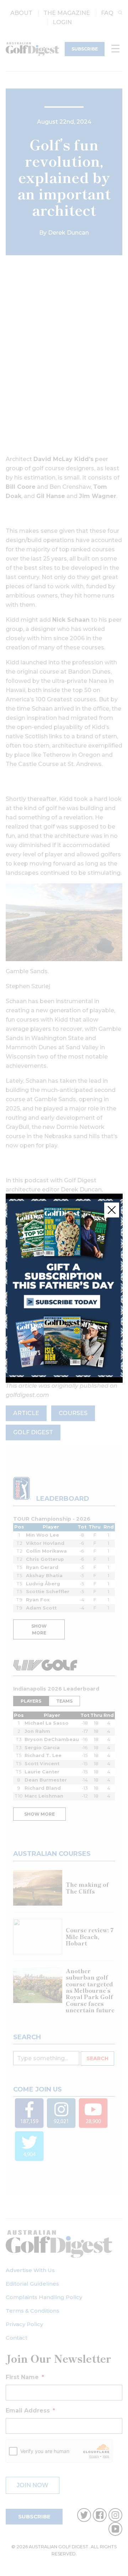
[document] (64, 1288)
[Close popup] (112, 1210)
